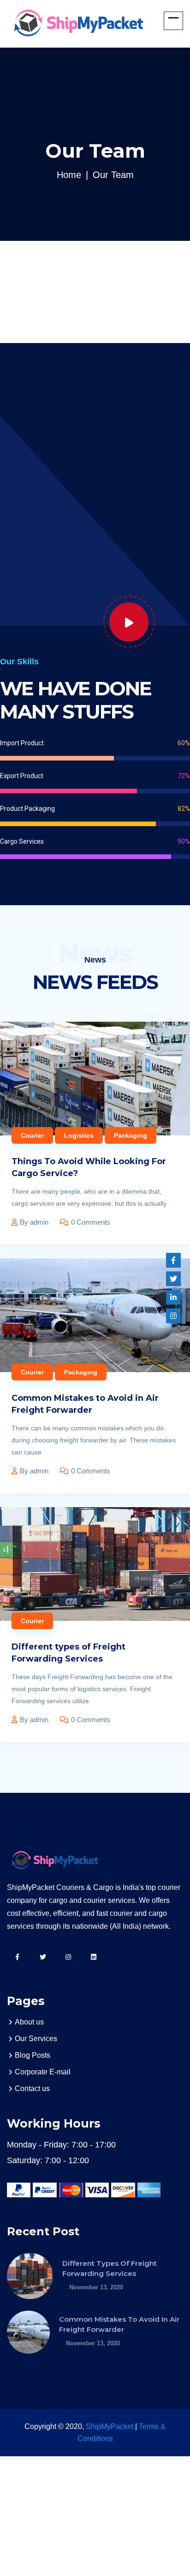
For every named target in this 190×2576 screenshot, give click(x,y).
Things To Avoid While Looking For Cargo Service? (89, 1167)
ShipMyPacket (110, 2426)
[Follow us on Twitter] (173, 1279)
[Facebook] (173, 1260)
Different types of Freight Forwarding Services (68, 1653)
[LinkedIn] (173, 1297)
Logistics (79, 1135)
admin (39, 1222)
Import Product (22, 743)
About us (29, 2022)
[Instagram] (173, 1316)
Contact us (32, 2088)
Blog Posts (33, 2055)
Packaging (131, 1135)
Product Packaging (27, 809)
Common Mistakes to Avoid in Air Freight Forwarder (85, 1404)
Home (69, 175)
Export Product (22, 776)
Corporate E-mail (43, 2072)
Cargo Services (22, 841)
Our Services (36, 2039)
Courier (32, 1135)
